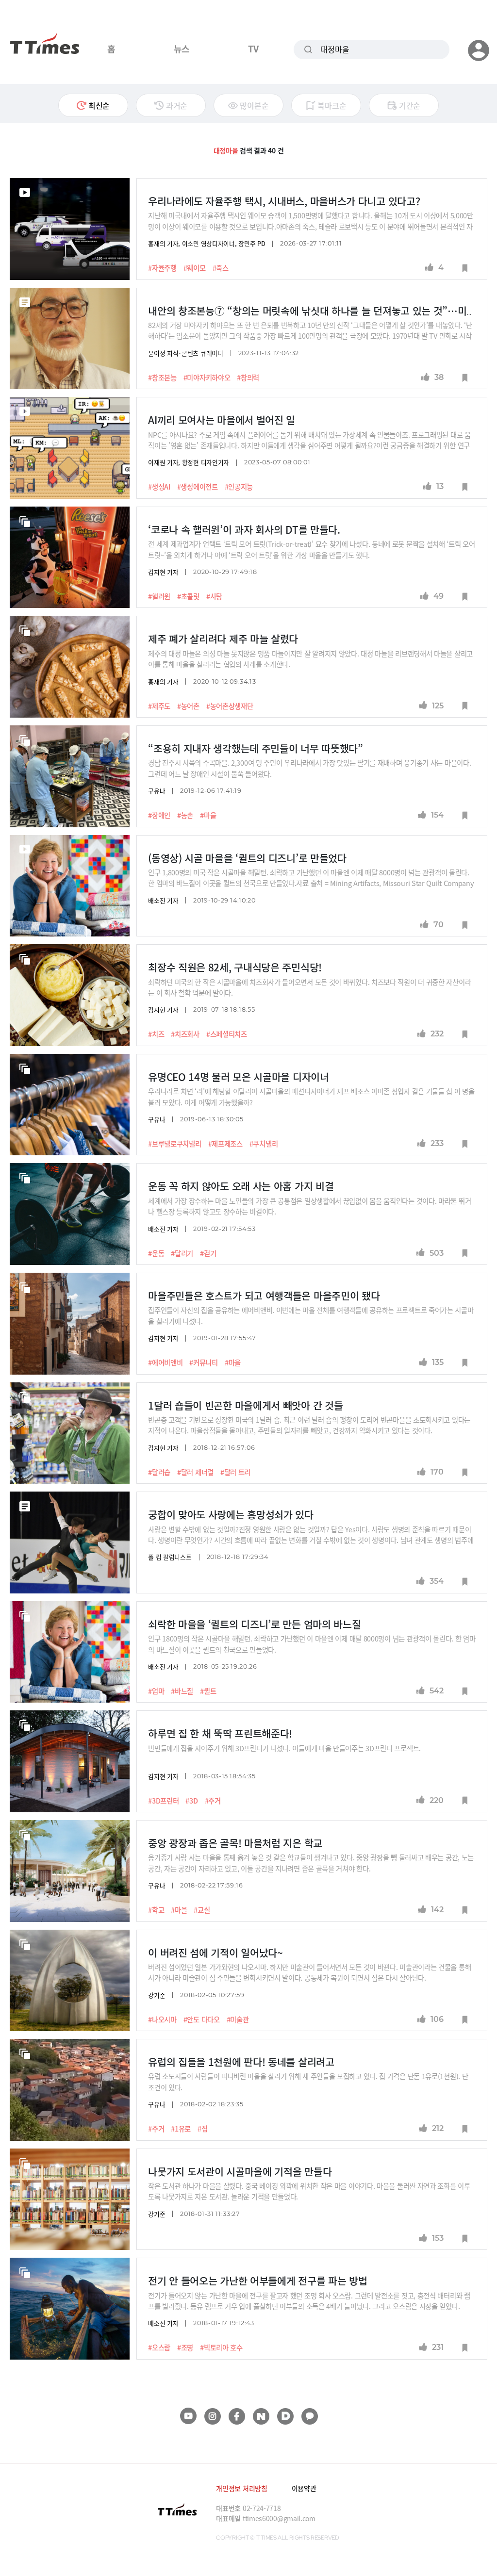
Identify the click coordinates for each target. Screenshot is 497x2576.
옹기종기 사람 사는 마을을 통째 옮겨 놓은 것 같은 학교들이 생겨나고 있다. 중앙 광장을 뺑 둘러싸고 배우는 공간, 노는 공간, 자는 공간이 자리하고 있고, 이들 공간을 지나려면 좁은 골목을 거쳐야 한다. (311, 1862)
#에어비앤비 (165, 1362)
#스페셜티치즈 (227, 1034)
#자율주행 (162, 268)
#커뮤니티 (204, 1362)
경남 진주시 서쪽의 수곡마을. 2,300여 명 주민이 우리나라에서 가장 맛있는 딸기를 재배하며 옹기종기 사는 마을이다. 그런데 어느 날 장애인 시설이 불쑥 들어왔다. (309, 768)
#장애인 (159, 815)
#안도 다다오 (202, 2019)
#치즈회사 (185, 1034)
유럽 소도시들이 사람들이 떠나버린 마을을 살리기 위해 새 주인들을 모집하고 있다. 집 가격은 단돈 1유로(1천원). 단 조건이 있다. (308, 2081)
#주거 (213, 1801)
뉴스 (182, 49)
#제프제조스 (225, 1144)
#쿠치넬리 (264, 1144)
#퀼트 (208, 1691)
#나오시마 (162, 2019)
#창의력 (248, 377)
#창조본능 (162, 377)
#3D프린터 (163, 1801)
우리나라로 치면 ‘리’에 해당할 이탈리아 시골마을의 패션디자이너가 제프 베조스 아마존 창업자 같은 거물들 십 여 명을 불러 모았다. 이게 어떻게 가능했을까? (311, 1096)
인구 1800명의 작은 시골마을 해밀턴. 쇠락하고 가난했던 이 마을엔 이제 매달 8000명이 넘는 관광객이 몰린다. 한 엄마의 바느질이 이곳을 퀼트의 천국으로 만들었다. (312, 1644)
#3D (191, 1801)
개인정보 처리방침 (241, 2488)
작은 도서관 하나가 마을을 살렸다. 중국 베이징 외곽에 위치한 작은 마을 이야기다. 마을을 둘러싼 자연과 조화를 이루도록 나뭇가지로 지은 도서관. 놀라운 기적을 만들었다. (309, 2191)
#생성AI (159, 487)
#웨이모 (195, 268)
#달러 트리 (235, 1472)
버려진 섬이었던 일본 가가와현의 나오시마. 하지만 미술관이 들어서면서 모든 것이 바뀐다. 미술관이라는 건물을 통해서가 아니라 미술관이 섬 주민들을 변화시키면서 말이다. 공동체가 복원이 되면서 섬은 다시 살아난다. (309, 1972)
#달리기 (182, 1253)
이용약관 (304, 2488)
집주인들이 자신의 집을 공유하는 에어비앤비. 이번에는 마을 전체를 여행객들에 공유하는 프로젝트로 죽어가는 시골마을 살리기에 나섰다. (311, 1315)
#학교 (156, 1910)
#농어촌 (188, 706)
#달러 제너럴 (195, 1472)
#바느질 (182, 1691)
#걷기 (208, 1253)
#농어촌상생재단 (230, 706)
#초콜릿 (188, 596)
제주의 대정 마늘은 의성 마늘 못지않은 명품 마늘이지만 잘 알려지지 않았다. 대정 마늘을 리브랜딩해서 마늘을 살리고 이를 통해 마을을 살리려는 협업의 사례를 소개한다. (310, 659)
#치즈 (156, 1034)
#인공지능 (239, 487)
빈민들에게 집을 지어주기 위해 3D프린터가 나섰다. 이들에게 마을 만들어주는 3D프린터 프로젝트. (288, 1748)
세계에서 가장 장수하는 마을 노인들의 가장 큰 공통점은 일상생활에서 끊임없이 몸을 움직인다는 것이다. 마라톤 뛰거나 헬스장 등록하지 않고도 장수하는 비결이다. (309, 1206)
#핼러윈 (159, 596)
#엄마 (156, 1691)
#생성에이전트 (198, 487)
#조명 (185, 2347)
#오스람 (159, 2347)
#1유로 (181, 2129)
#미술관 (238, 2019)
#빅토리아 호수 (221, 2347)
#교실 (202, 1910)
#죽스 (221, 268)
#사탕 (214, 596)
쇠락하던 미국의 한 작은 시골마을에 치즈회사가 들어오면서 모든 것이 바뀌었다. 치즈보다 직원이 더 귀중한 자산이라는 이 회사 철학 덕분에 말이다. (309, 987)
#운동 (156, 1253)
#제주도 (159, 706)
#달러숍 (159, 1472)
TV (253, 49)
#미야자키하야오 (207, 377)
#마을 (208, 815)
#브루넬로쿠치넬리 (174, 1144)
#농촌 (185, 815)
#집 (202, 2129)
